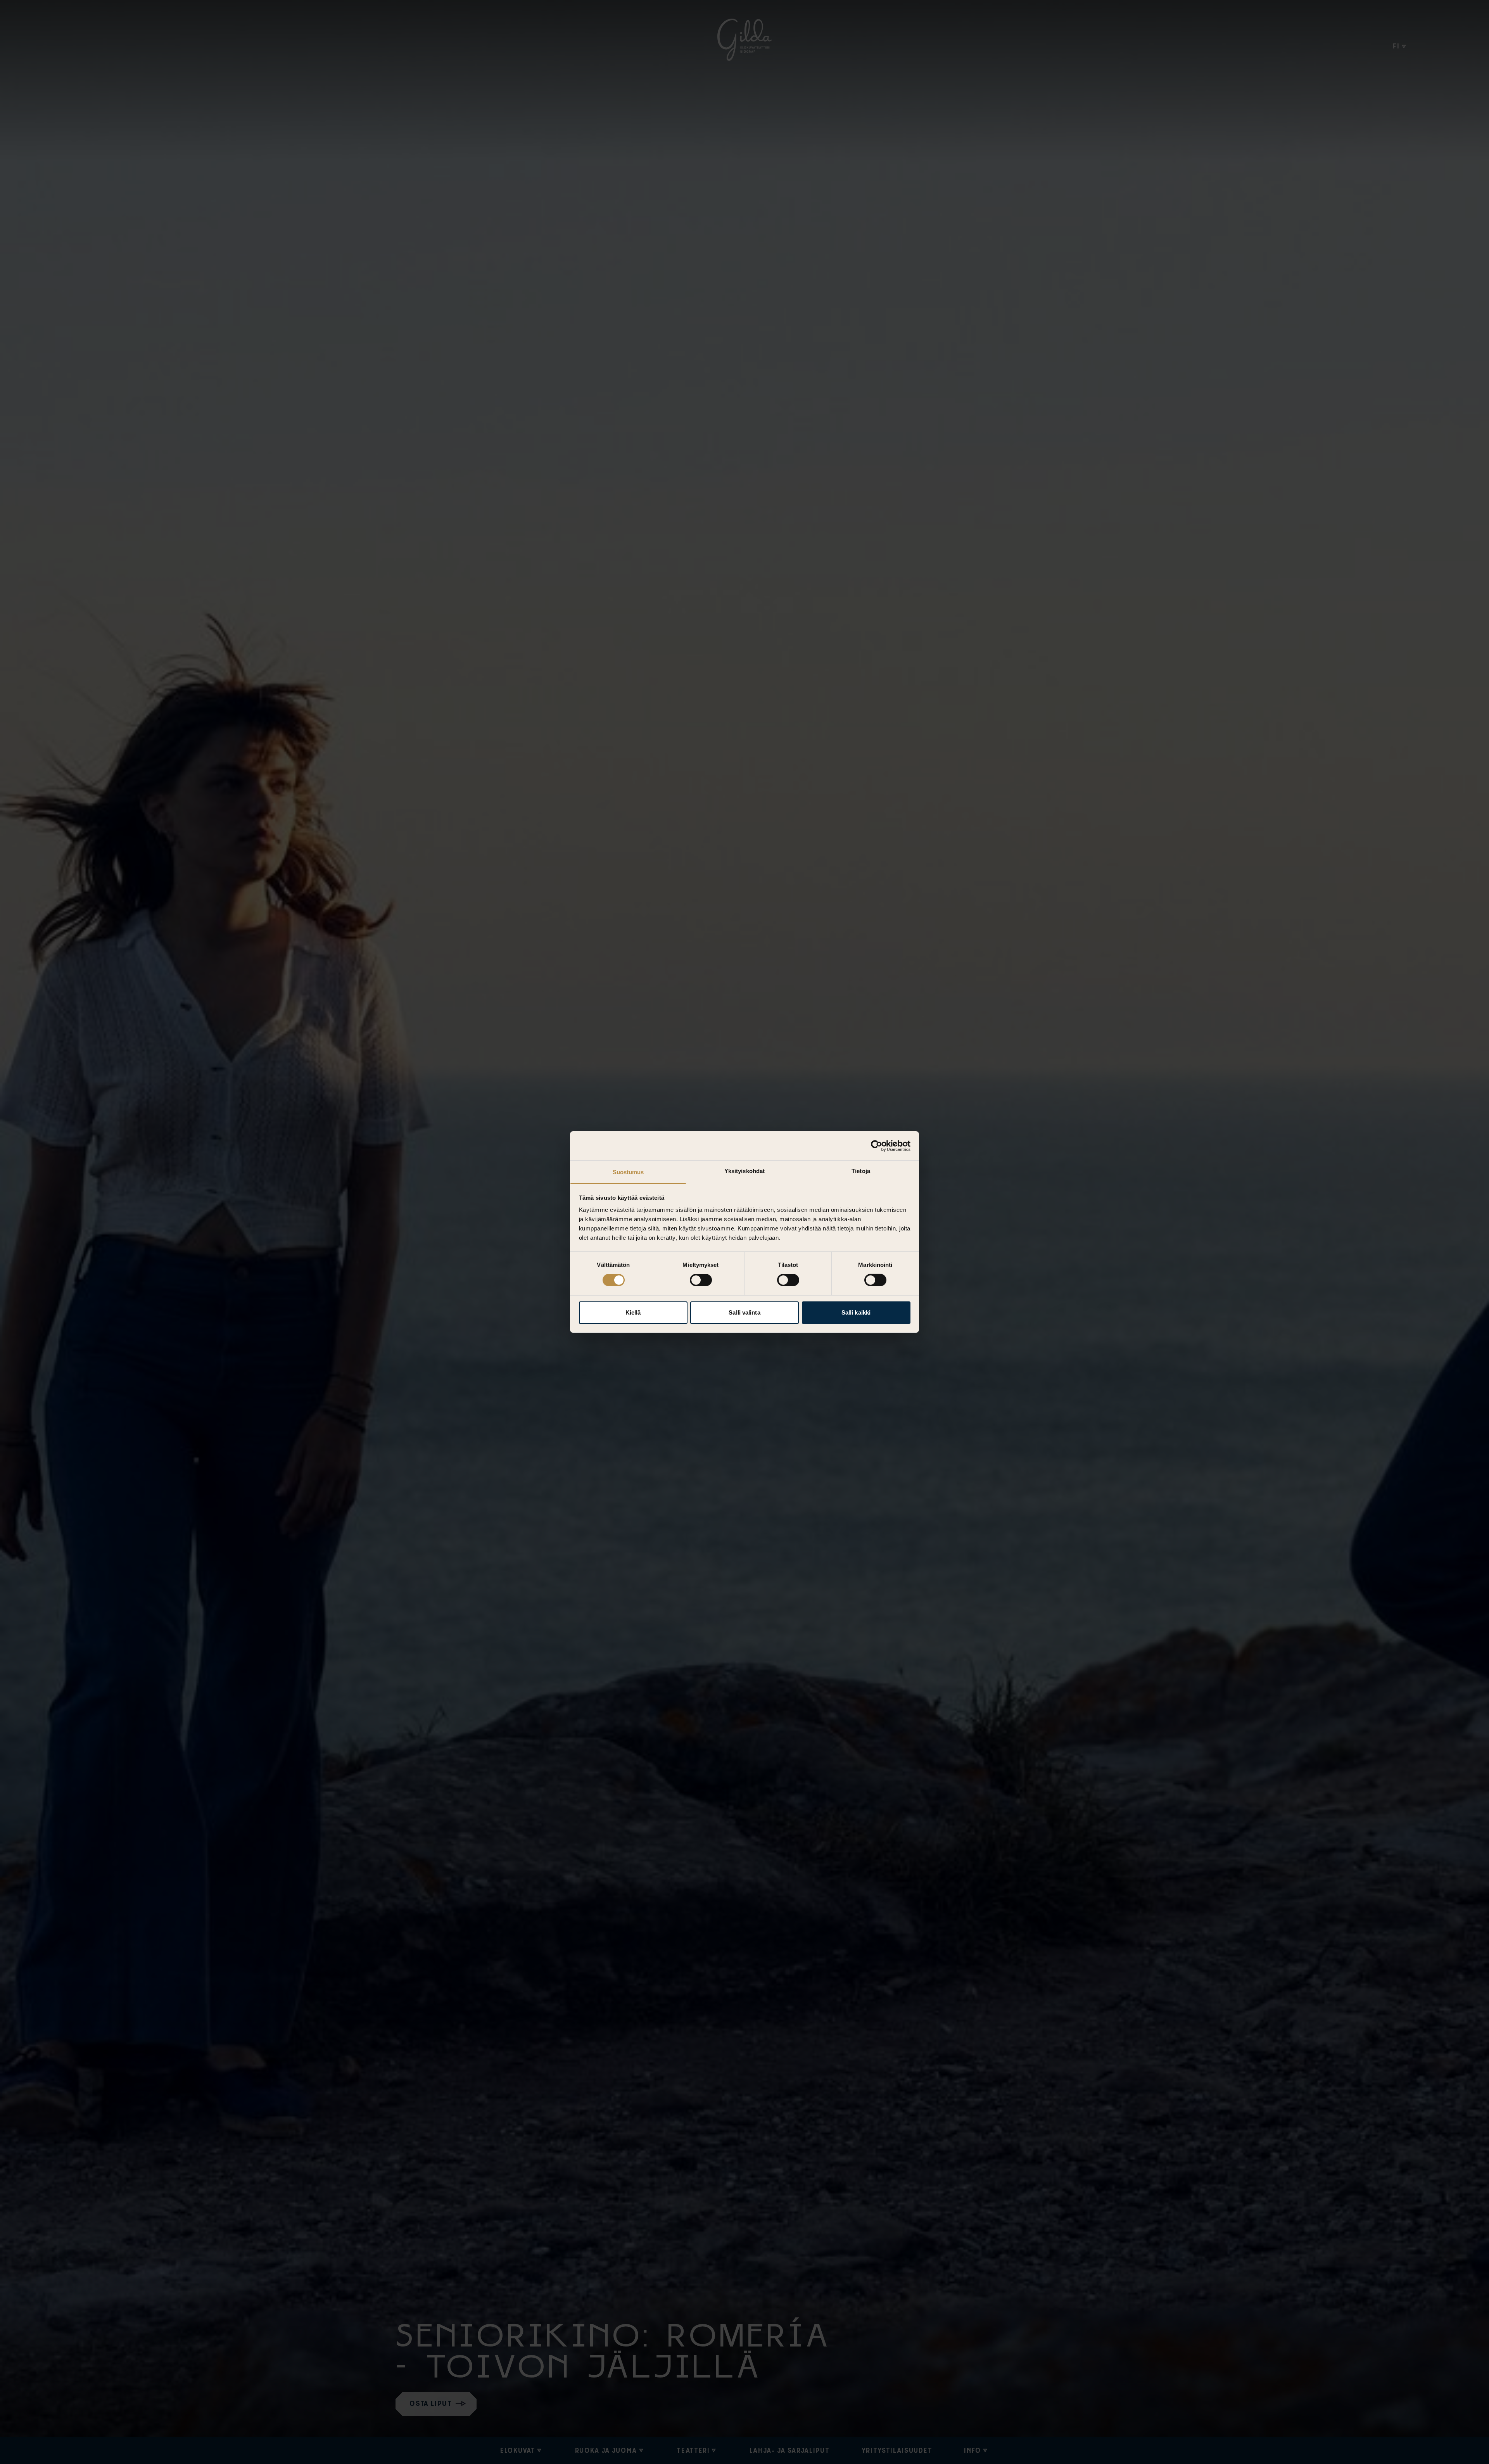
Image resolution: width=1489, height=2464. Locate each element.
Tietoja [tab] (861, 1171)
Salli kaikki (856, 1312)
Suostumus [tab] (628, 1172)
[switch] (701, 1280)
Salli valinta (744, 1312)
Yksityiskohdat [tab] (744, 1171)
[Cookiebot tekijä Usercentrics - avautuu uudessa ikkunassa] (877, 1146)
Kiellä (633, 1312)
